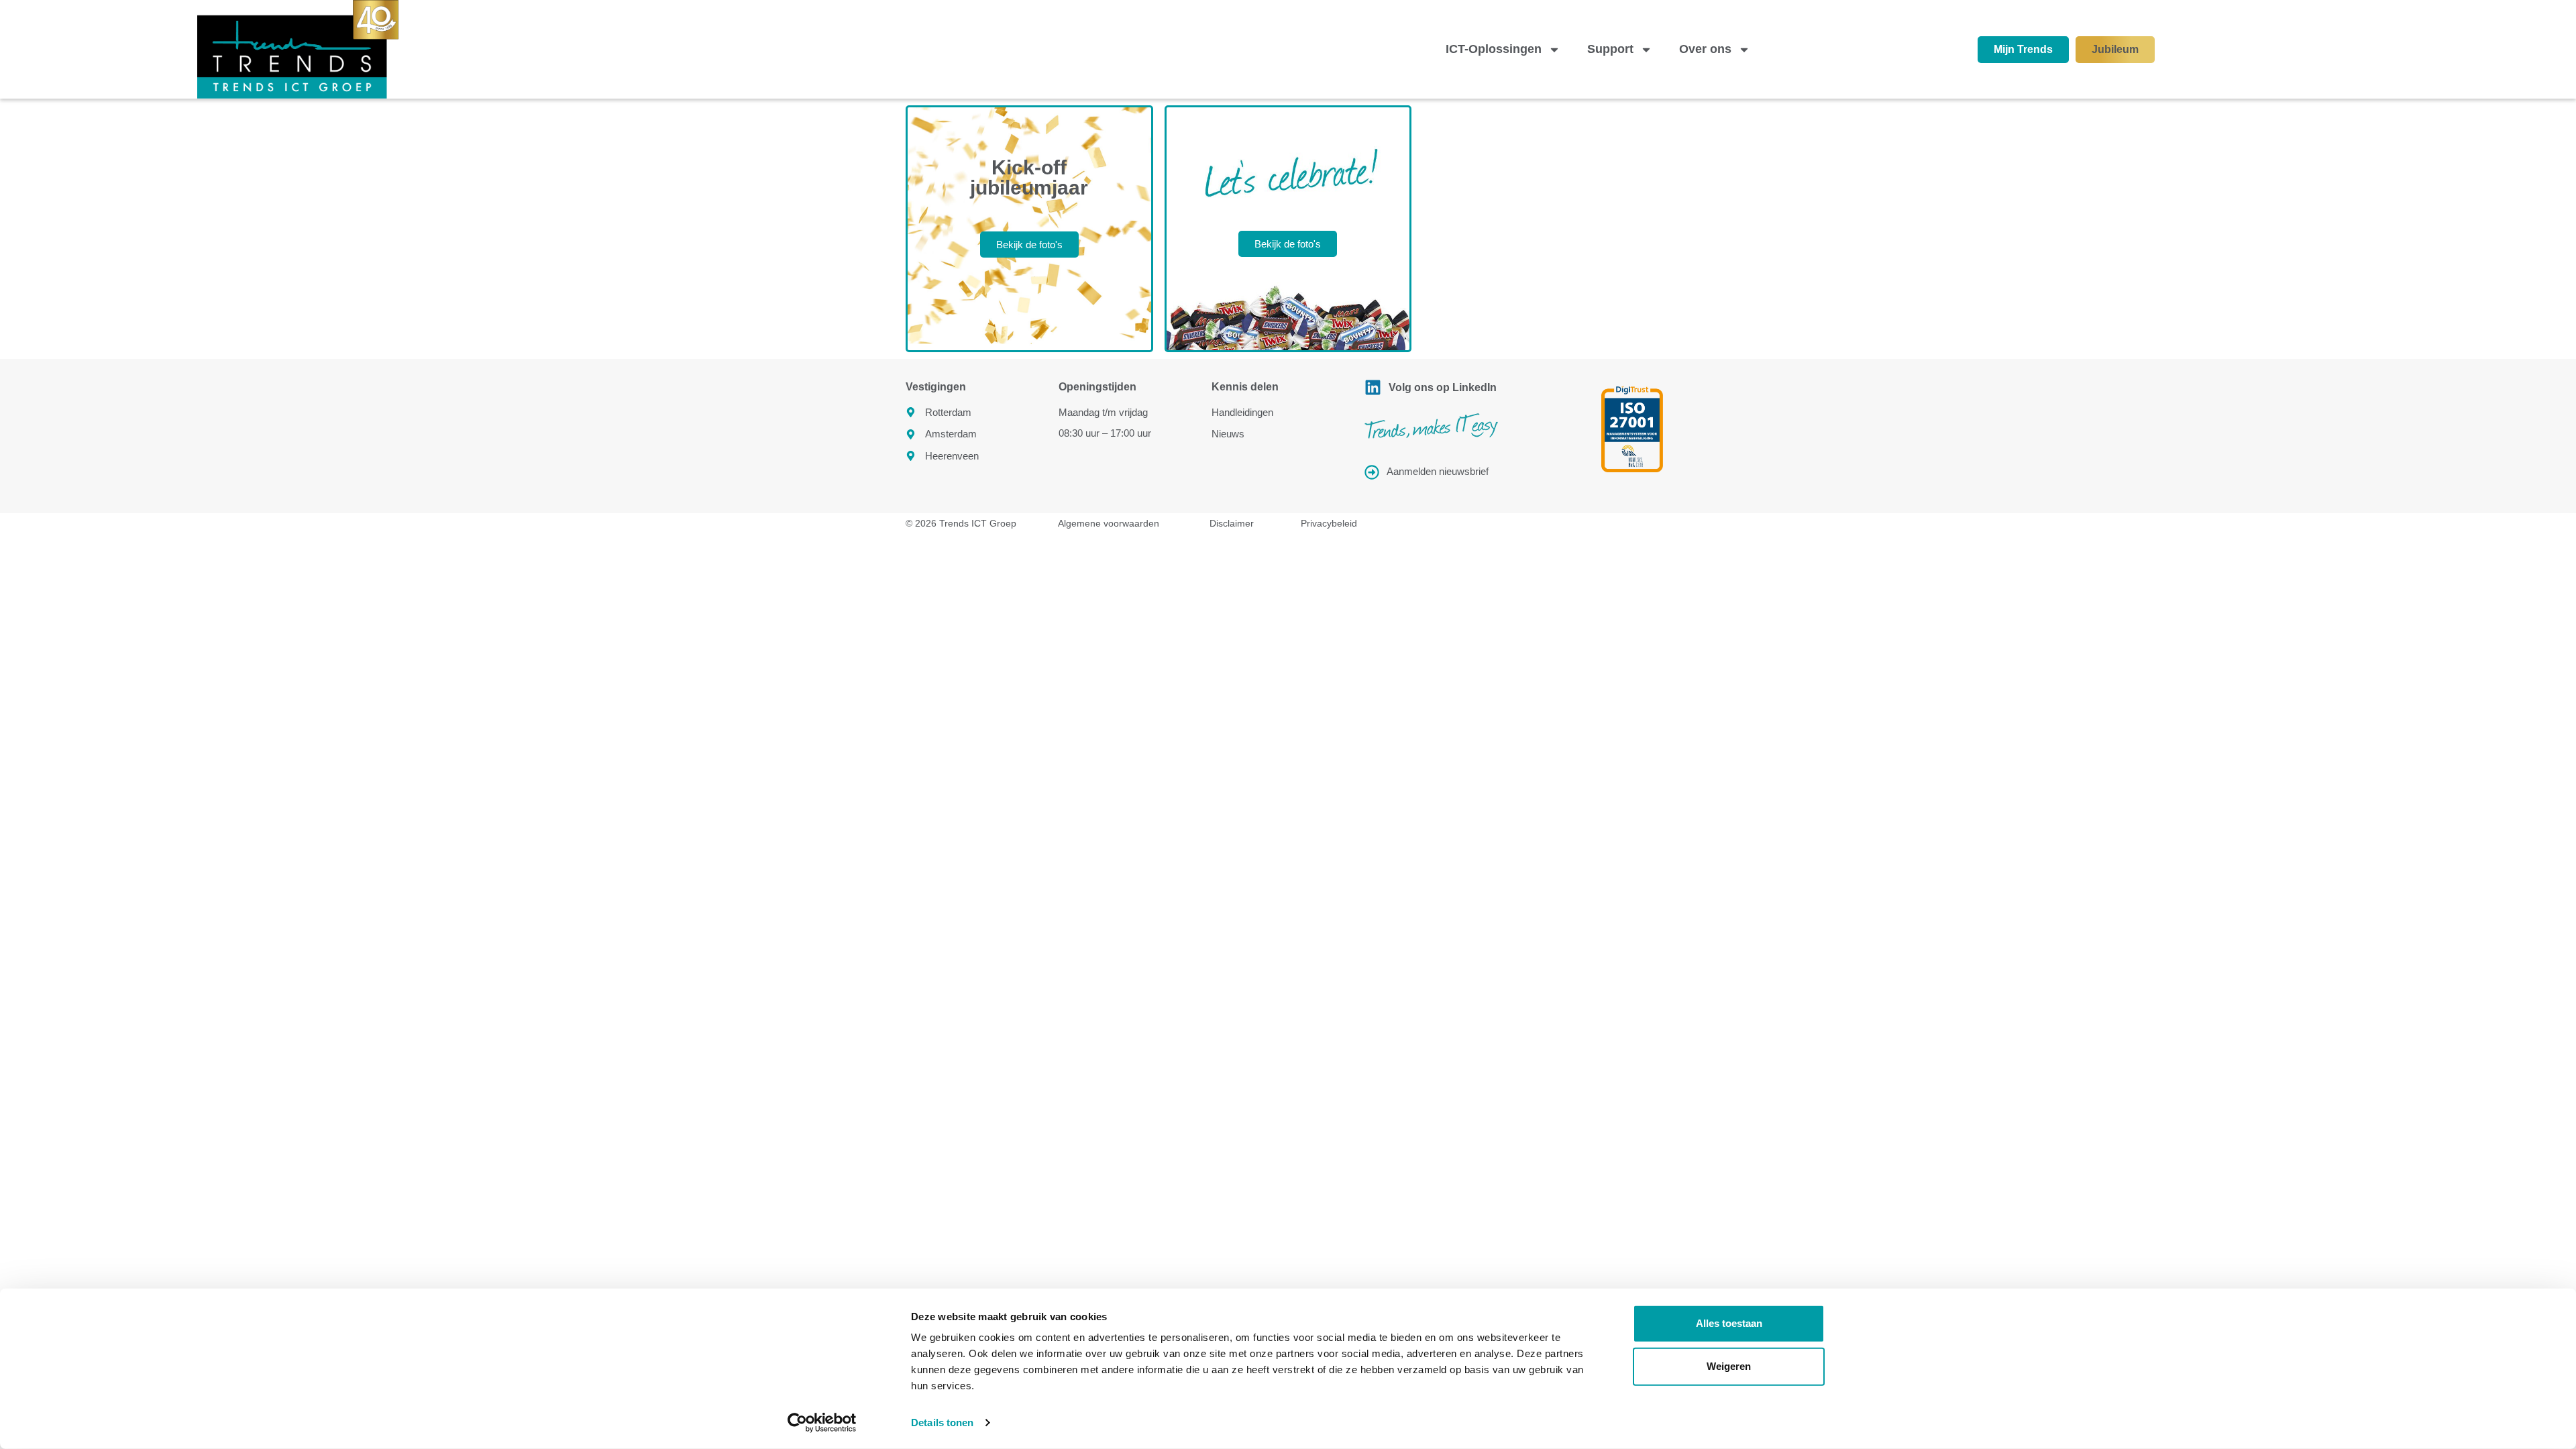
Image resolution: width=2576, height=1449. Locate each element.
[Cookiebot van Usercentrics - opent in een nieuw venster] (822, 1423)
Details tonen (942, 1423)
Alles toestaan (1729, 1323)
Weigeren (1729, 1366)
